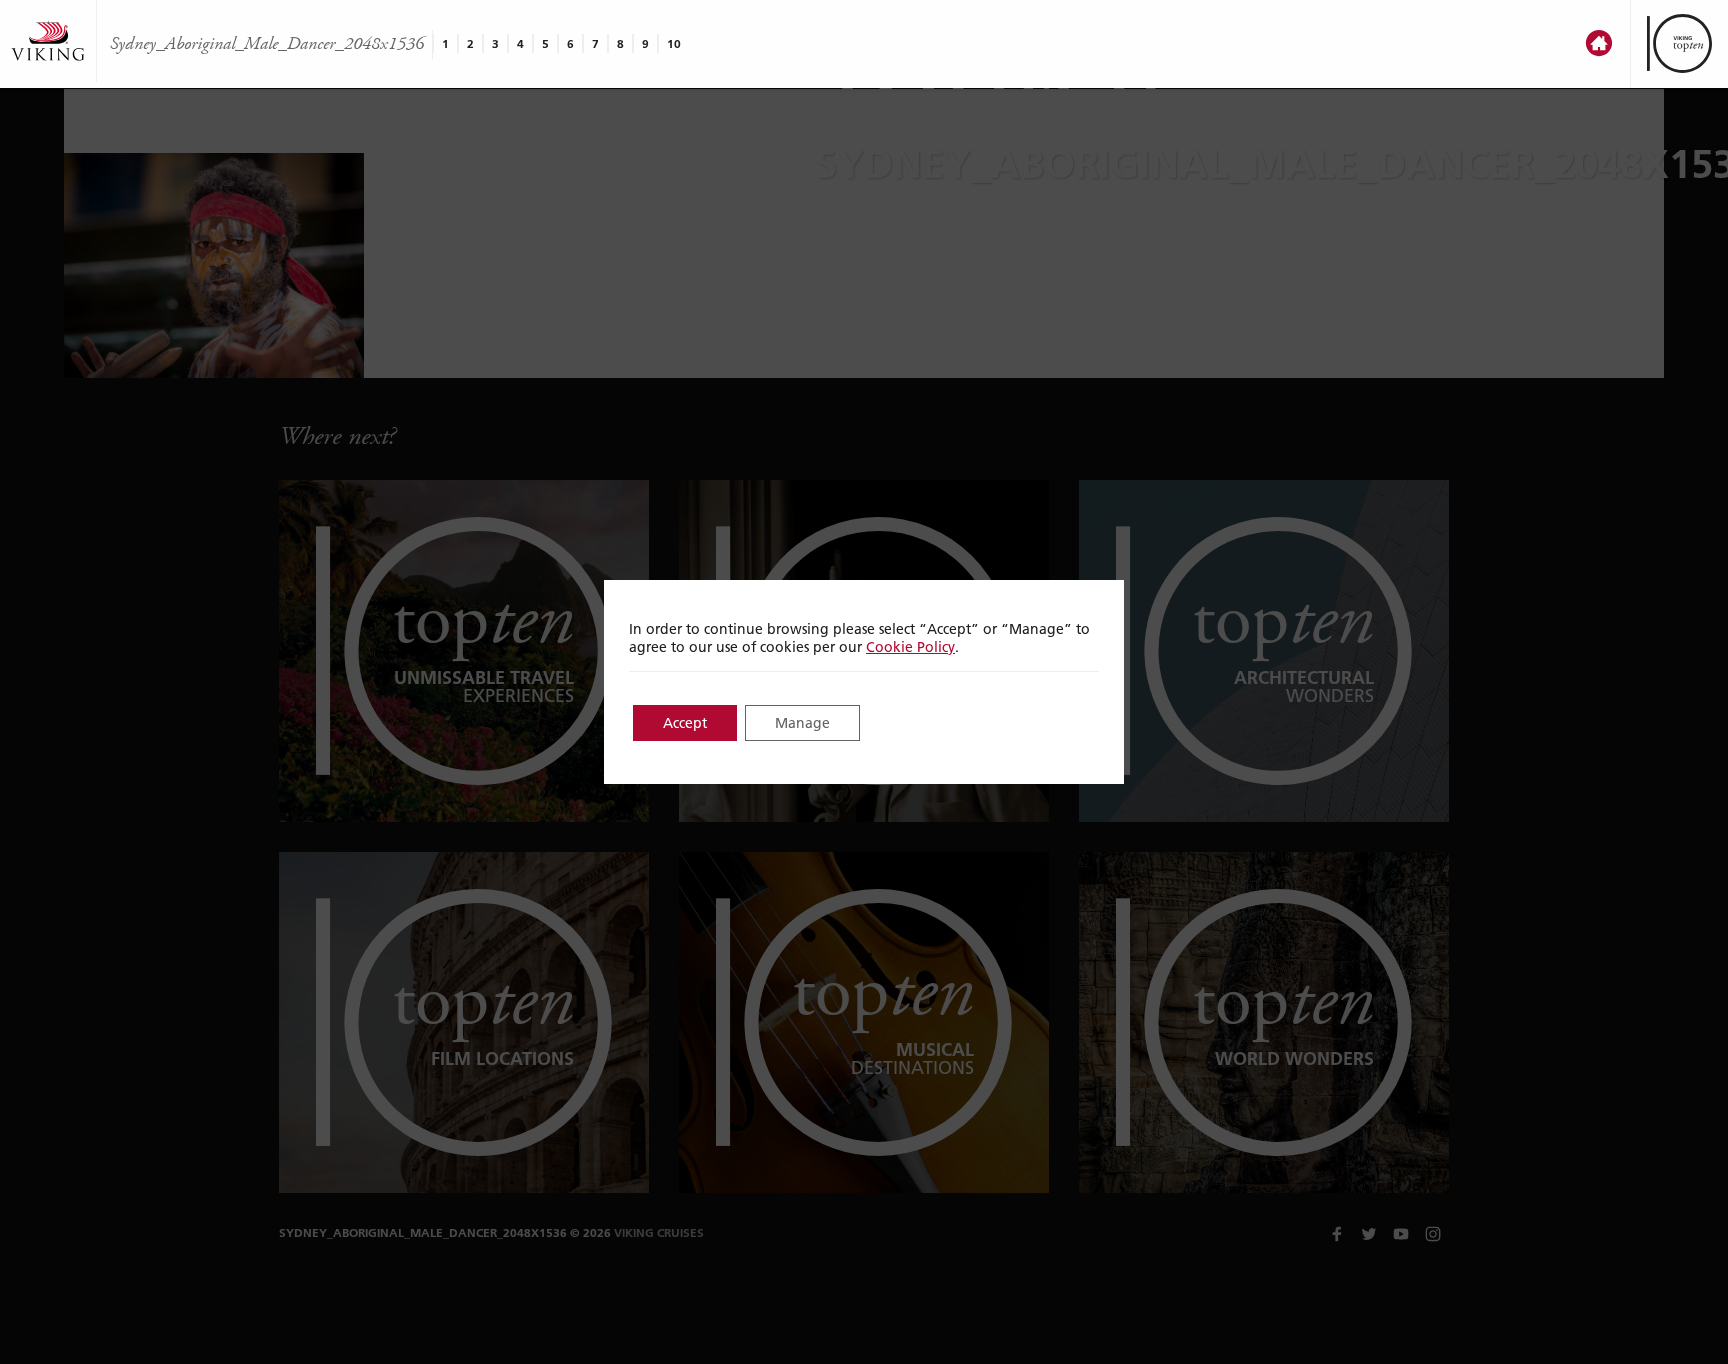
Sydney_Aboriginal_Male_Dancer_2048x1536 (267, 44)
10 (674, 43)
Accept (685, 723)
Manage (802, 723)
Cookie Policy (910, 647)
